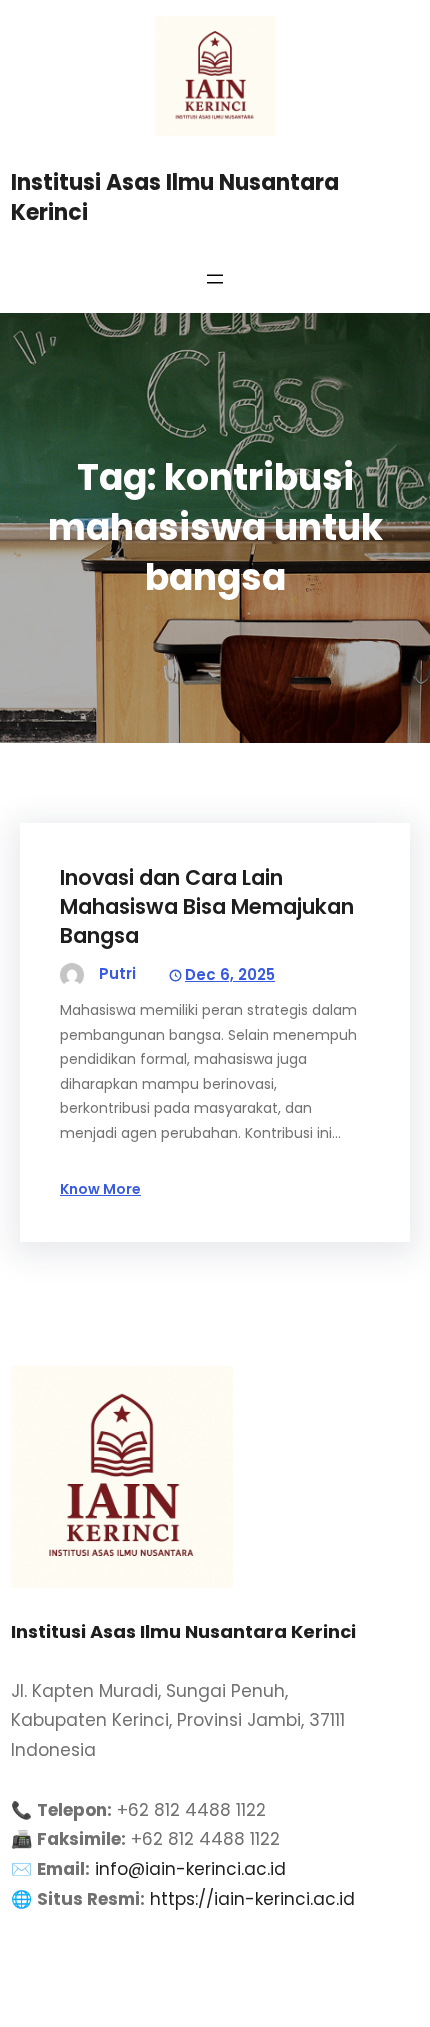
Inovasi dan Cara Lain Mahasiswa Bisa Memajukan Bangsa (207, 906)
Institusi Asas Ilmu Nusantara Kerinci (175, 197)
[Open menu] (215, 279)
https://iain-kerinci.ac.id (252, 1899)
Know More (100, 1189)
